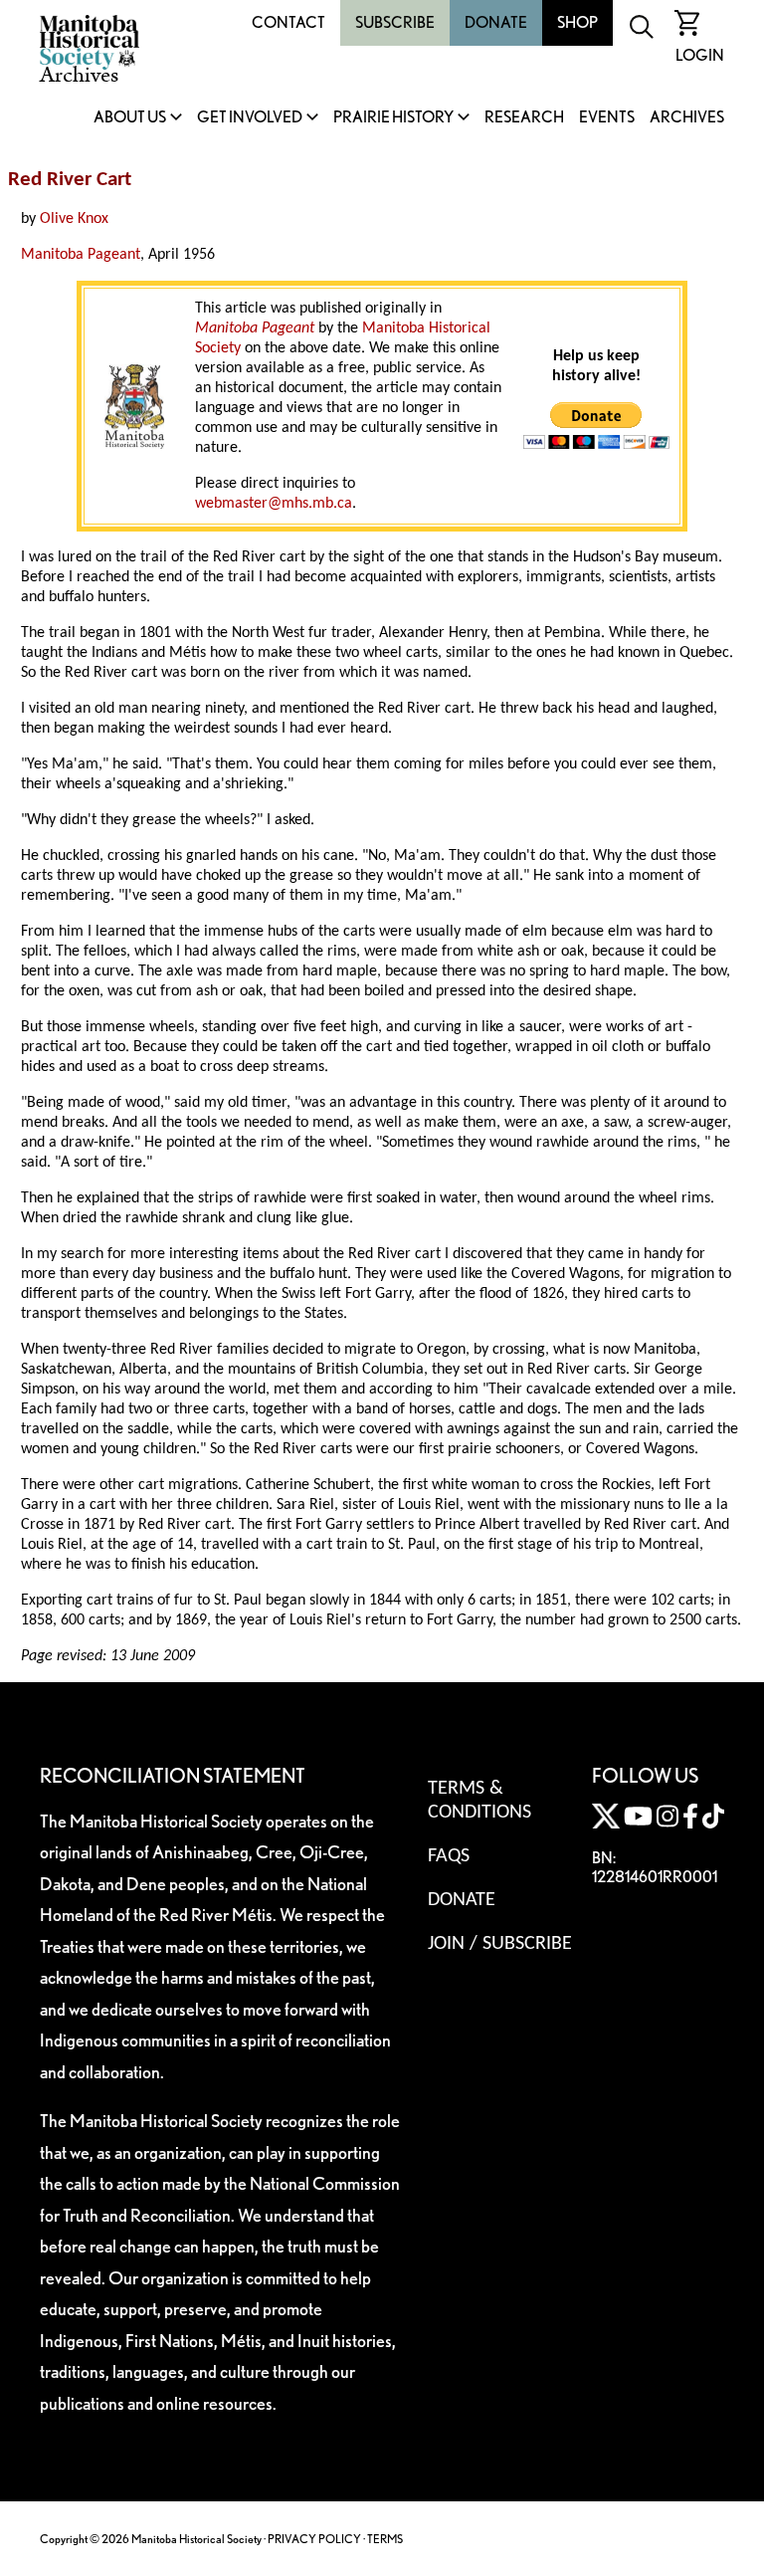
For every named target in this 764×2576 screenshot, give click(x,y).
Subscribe (395, 22)
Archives (687, 118)
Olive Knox (74, 219)
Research (524, 118)
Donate (496, 22)
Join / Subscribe (500, 1944)
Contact (288, 22)
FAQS (449, 1856)
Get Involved (250, 118)
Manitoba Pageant (81, 255)
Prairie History (393, 118)
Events (607, 118)
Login (700, 55)
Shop (577, 22)
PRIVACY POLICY (314, 2539)
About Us (130, 118)
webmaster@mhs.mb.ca (274, 504)
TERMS (385, 2539)
